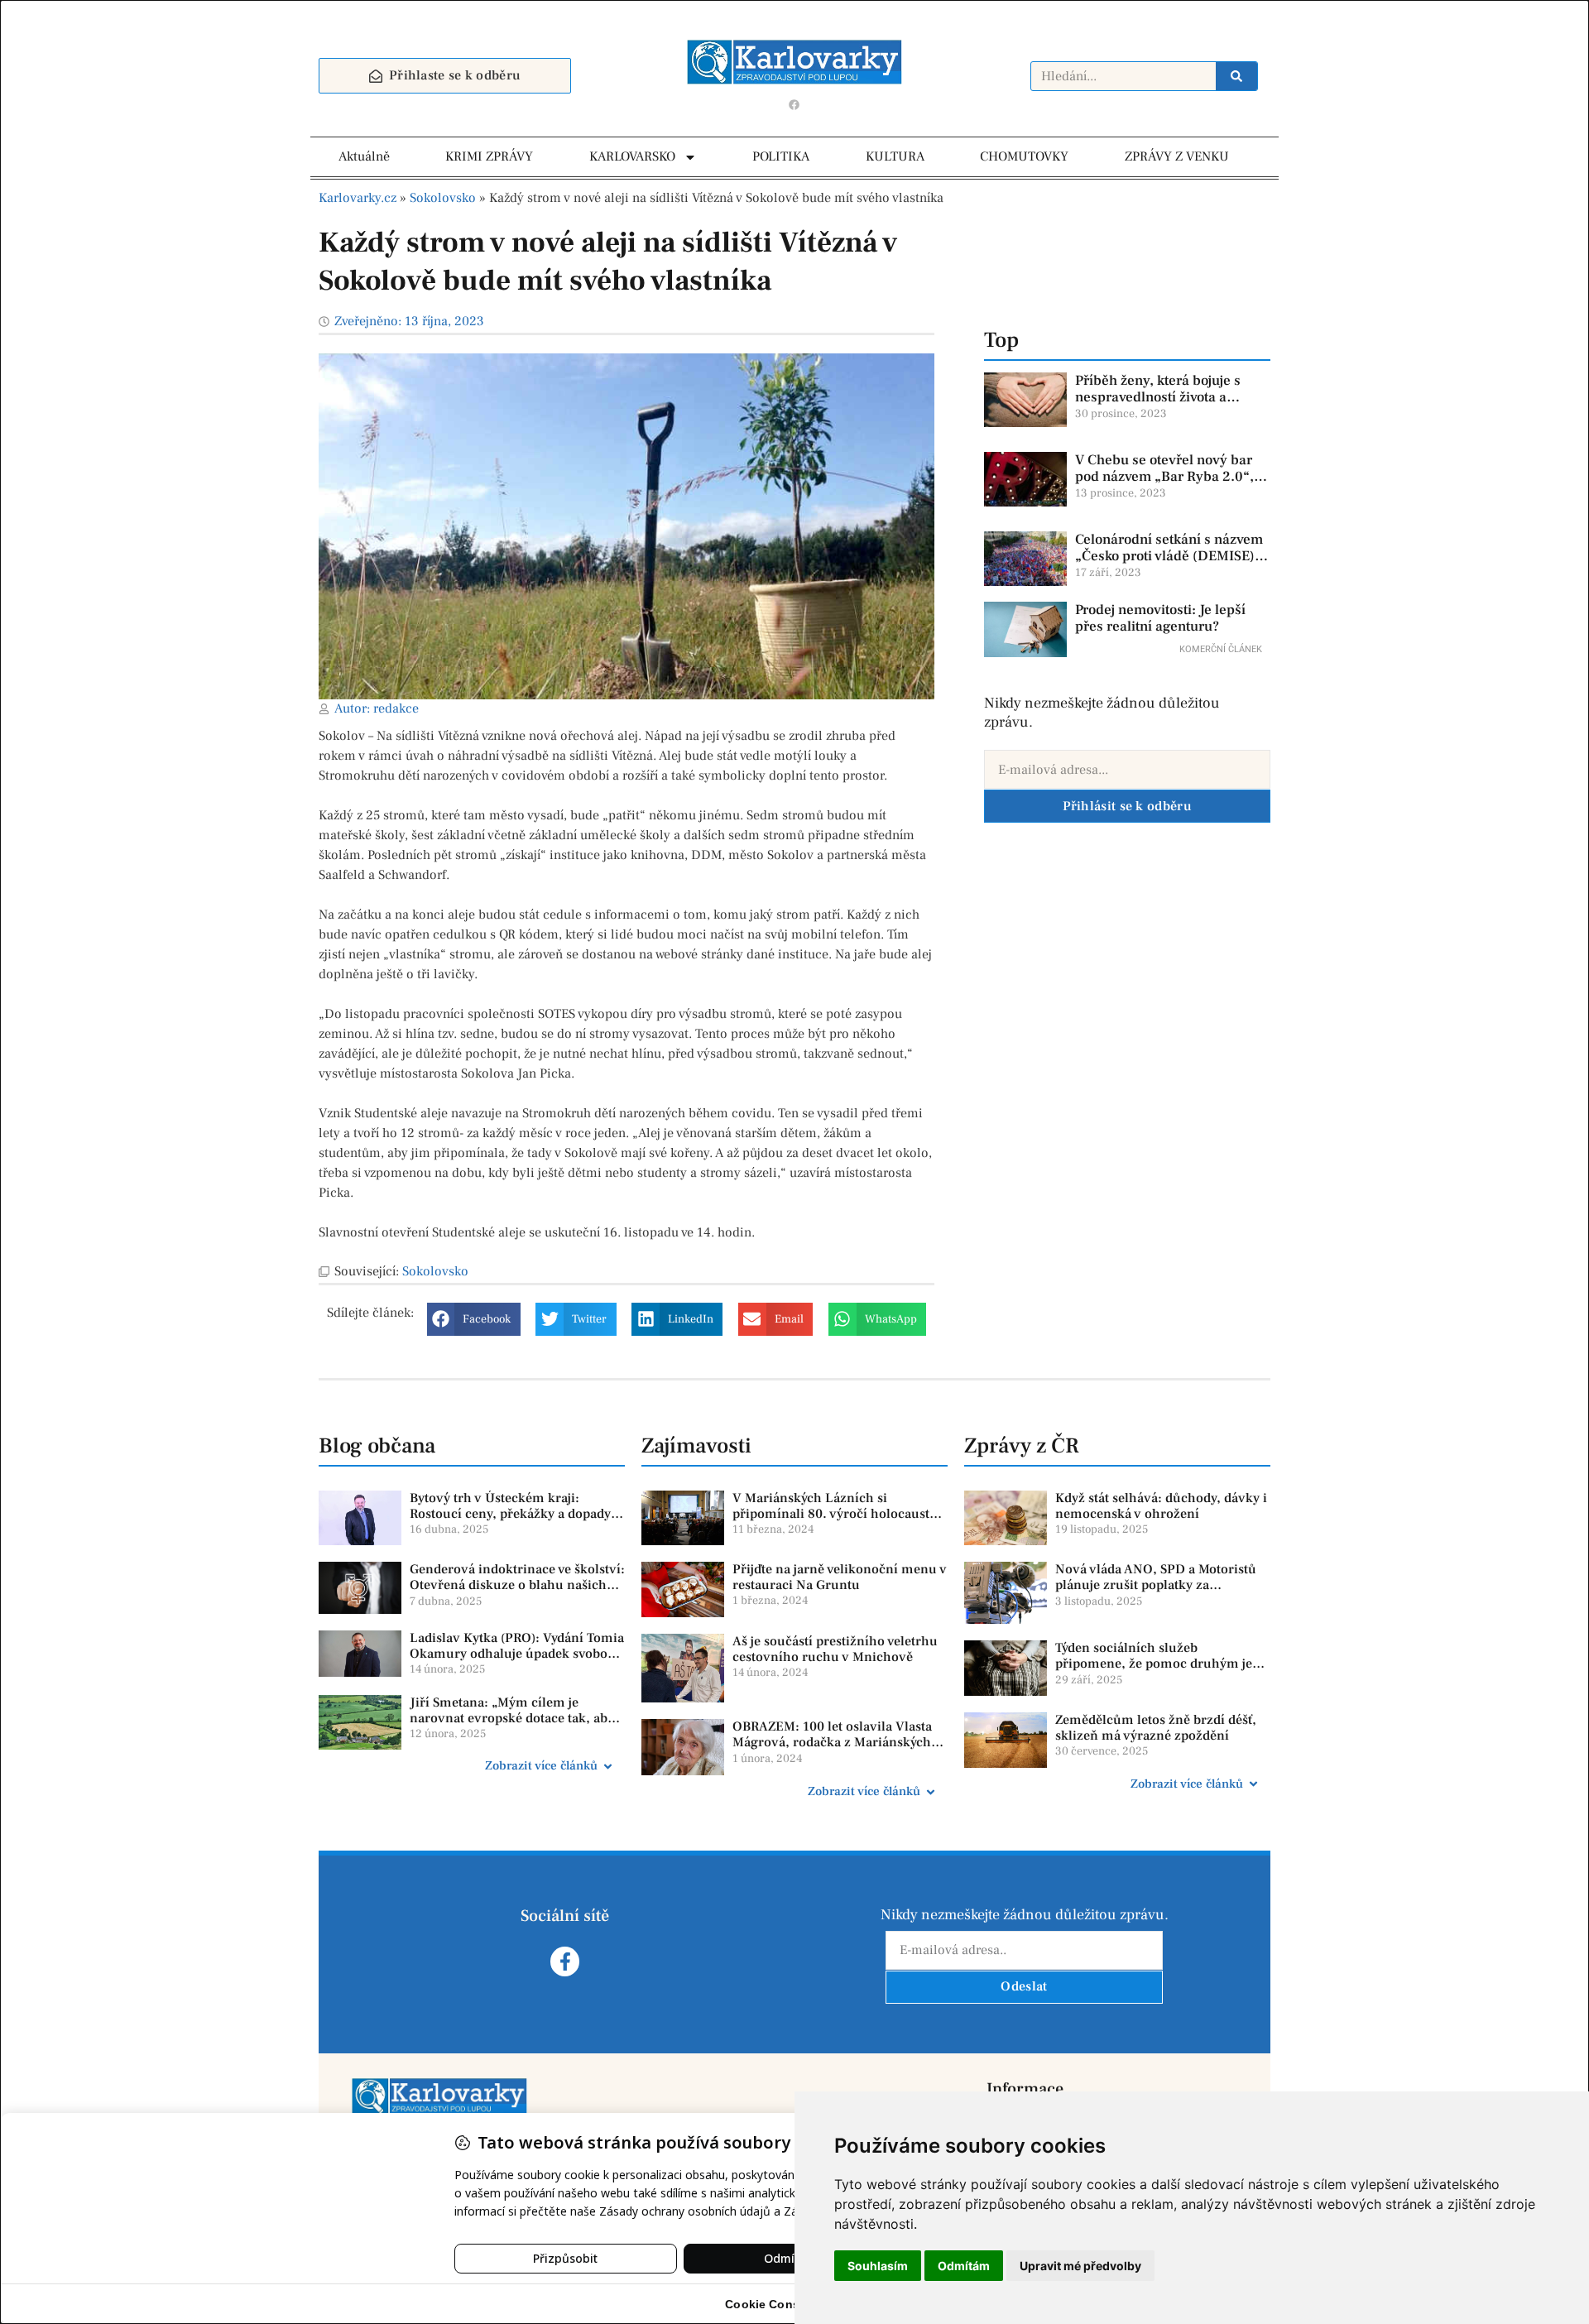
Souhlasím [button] (878, 2266)
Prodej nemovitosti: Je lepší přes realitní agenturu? (1160, 618)
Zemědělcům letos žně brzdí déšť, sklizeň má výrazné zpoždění (1156, 1728)
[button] (474, 1319)
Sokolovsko (443, 198)
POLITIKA (781, 156)
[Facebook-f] (565, 1961)
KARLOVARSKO (632, 156)
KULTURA (895, 156)
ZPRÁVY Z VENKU (1177, 156)
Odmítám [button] (964, 2266)
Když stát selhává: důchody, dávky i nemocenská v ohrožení (1161, 1506)
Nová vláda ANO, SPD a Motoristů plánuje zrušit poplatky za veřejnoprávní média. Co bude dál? (1160, 1585)
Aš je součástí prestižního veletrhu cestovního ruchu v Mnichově (835, 1649)
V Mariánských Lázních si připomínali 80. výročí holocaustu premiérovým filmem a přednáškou (839, 1514)
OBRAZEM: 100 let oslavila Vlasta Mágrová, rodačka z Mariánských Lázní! (832, 1742)
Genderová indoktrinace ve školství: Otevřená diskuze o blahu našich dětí (517, 1585)
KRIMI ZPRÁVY (489, 156)
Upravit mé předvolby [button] (1080, 2266)
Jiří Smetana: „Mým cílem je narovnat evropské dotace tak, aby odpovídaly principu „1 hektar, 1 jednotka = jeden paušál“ (512, 1726)
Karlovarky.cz (358, 198)
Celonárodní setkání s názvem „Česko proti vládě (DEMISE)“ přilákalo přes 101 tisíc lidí (1169, 557)
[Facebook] (794, 104)
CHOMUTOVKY (1024, 156)
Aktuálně (364, 156)
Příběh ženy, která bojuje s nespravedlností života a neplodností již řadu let (1158, 398)
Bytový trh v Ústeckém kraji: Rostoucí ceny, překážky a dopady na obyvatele (510, 1514)
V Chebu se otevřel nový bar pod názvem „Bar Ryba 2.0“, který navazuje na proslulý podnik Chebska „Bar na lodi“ (1169, 485)
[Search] (1236, 76)
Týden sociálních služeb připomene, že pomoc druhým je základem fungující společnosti (1154, 1664)
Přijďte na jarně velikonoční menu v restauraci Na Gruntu (840, 1577)
